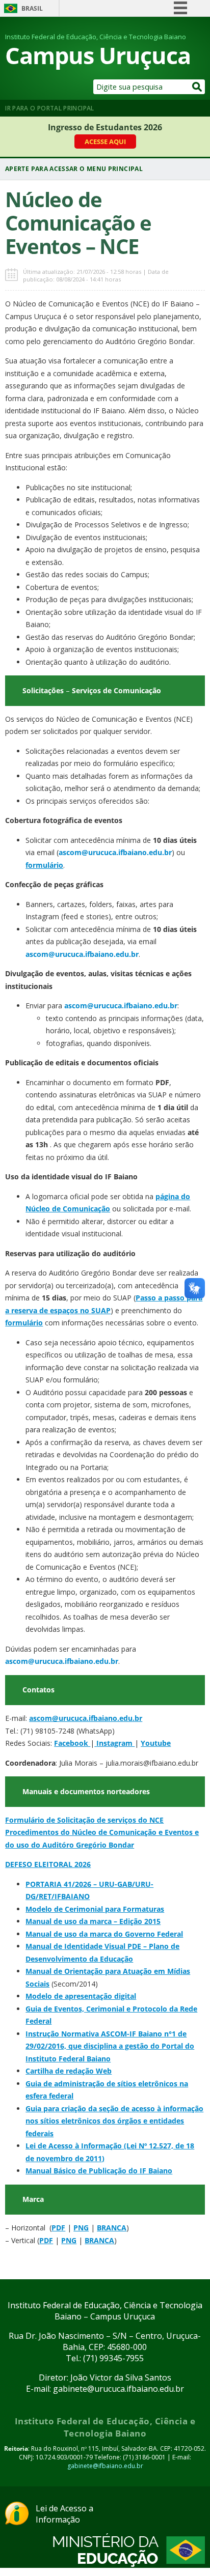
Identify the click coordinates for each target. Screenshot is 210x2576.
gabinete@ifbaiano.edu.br (105, 2466)
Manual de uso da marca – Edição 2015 (93, 1921)
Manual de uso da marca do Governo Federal (104, 1934)
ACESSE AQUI (105, 141)
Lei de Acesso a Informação (64, 2514)
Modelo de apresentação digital (81, 1996)
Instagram (115, 1743)
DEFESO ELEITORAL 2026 (48, 1864)
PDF (58, 2228)
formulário (44, 865)
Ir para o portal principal (49, 108)
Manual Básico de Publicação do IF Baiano (99, 2171)
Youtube (156, 1743)
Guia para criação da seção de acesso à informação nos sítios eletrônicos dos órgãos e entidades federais (114, 2121)
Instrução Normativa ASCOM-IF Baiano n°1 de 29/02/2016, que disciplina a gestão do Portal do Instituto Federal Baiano (110, 2046)
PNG (81, 2228)
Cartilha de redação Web (69, 2071)
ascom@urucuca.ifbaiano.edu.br (86, 1718)
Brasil (32, 8)
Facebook (72, 1743)
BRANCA (112, 2228)
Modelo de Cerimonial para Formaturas (95, 1909)
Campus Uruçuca (98, 55)
